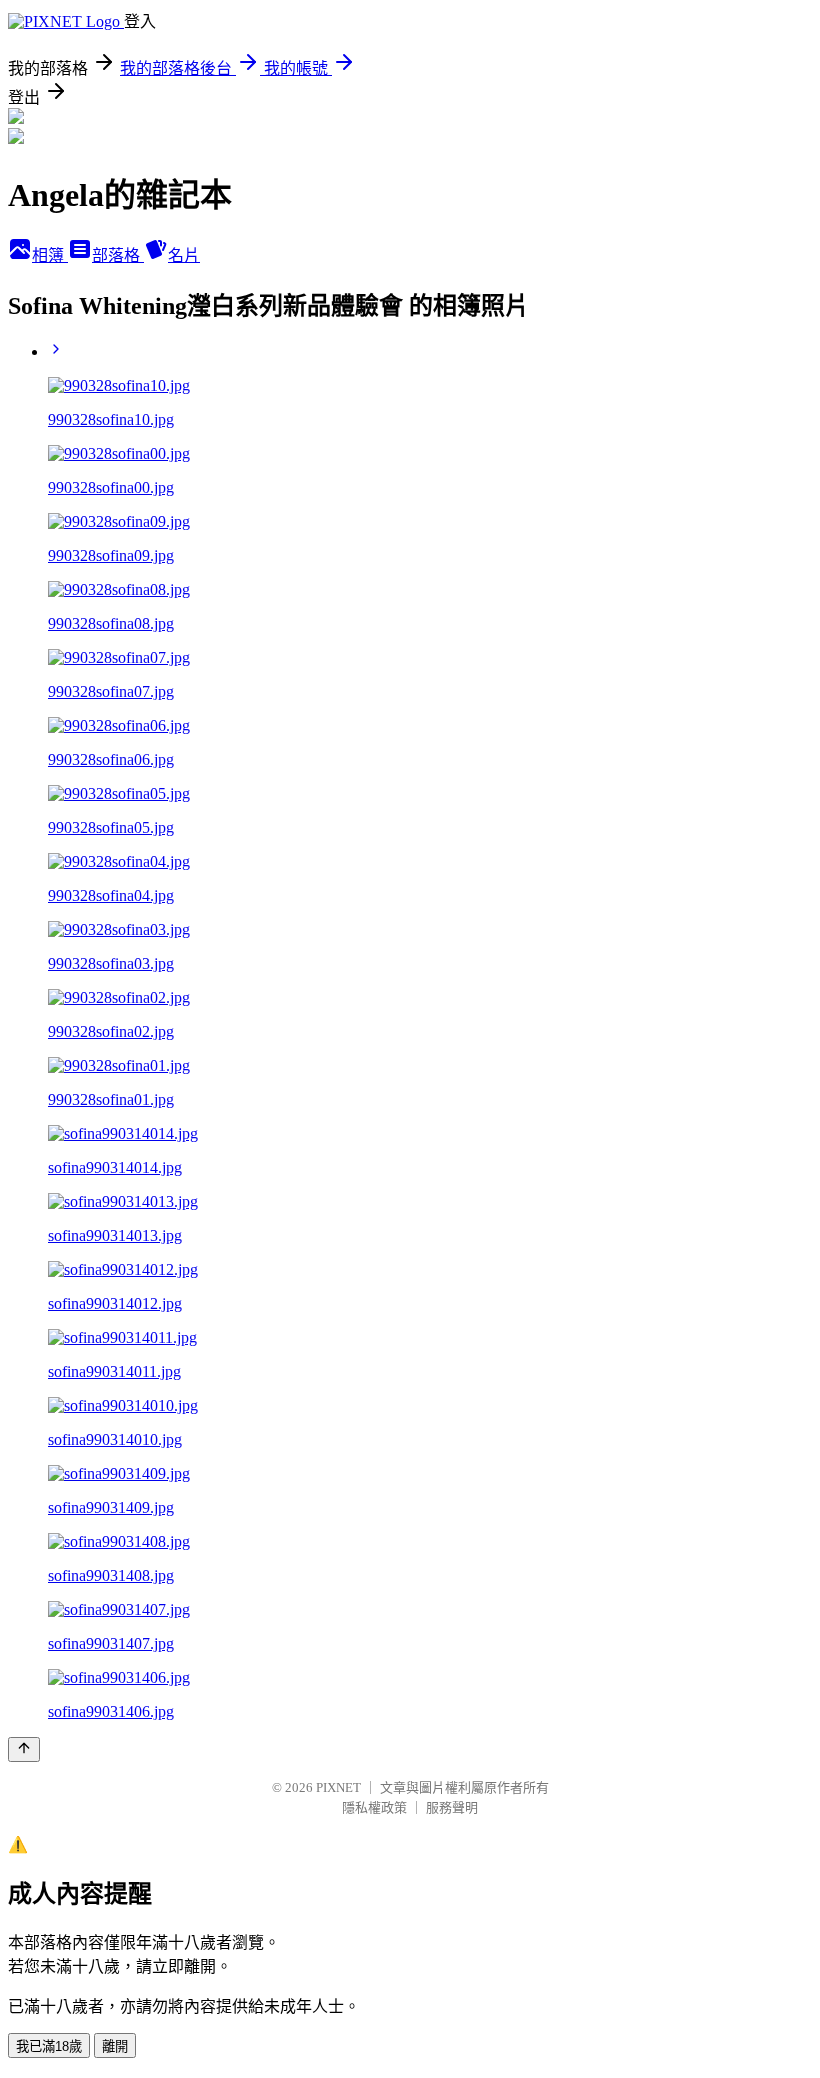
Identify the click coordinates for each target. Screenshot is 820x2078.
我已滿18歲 (49, 2046)
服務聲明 (452, 1807)
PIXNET (338, 1787)
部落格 (118, 255)
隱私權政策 (374, 1807)
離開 (115, 2046)
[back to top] (24, 1749)
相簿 (50, 255)
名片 (184, 255)
